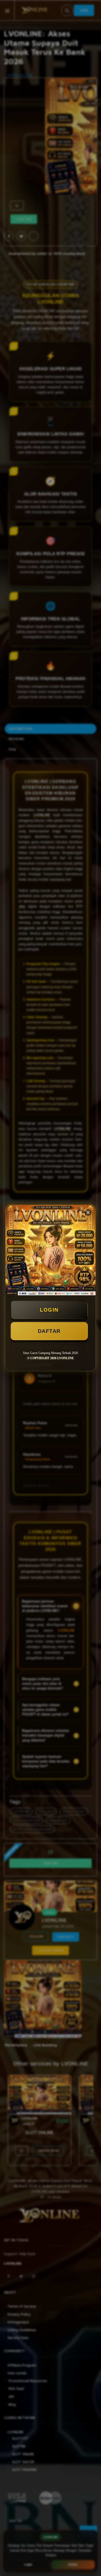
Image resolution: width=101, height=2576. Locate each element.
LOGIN (49, 1310)
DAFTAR (49, 1331)
